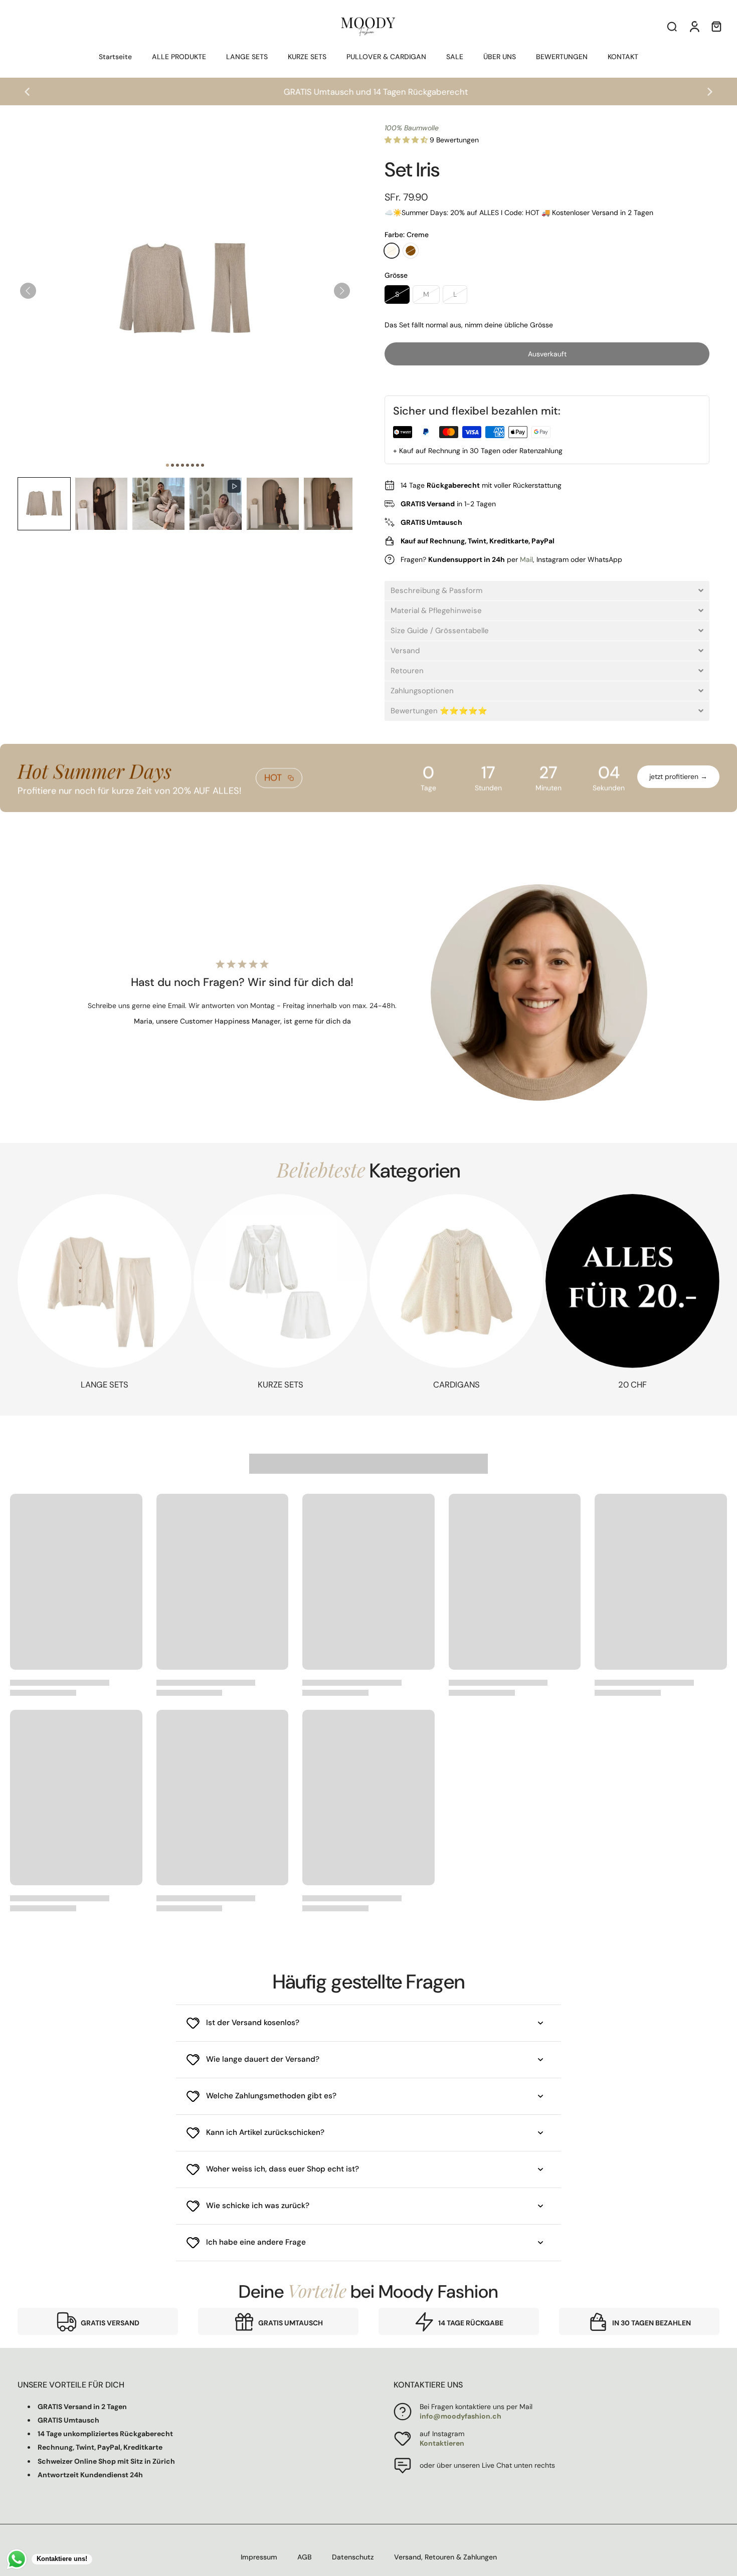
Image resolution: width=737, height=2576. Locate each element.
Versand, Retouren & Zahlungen (445, 2557)
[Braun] (411, 251)
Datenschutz (353, 2557)
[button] (44, 504)
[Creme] (392, 251)
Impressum (259, 2557)
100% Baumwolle (412, 128)
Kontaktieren (442, 2443)
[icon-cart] (716, 26)
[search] (672, 26)
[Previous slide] (27, 92)
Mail (526, 559)
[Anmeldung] (694, 26)
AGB (305, 2557)
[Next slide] (710, 92)
